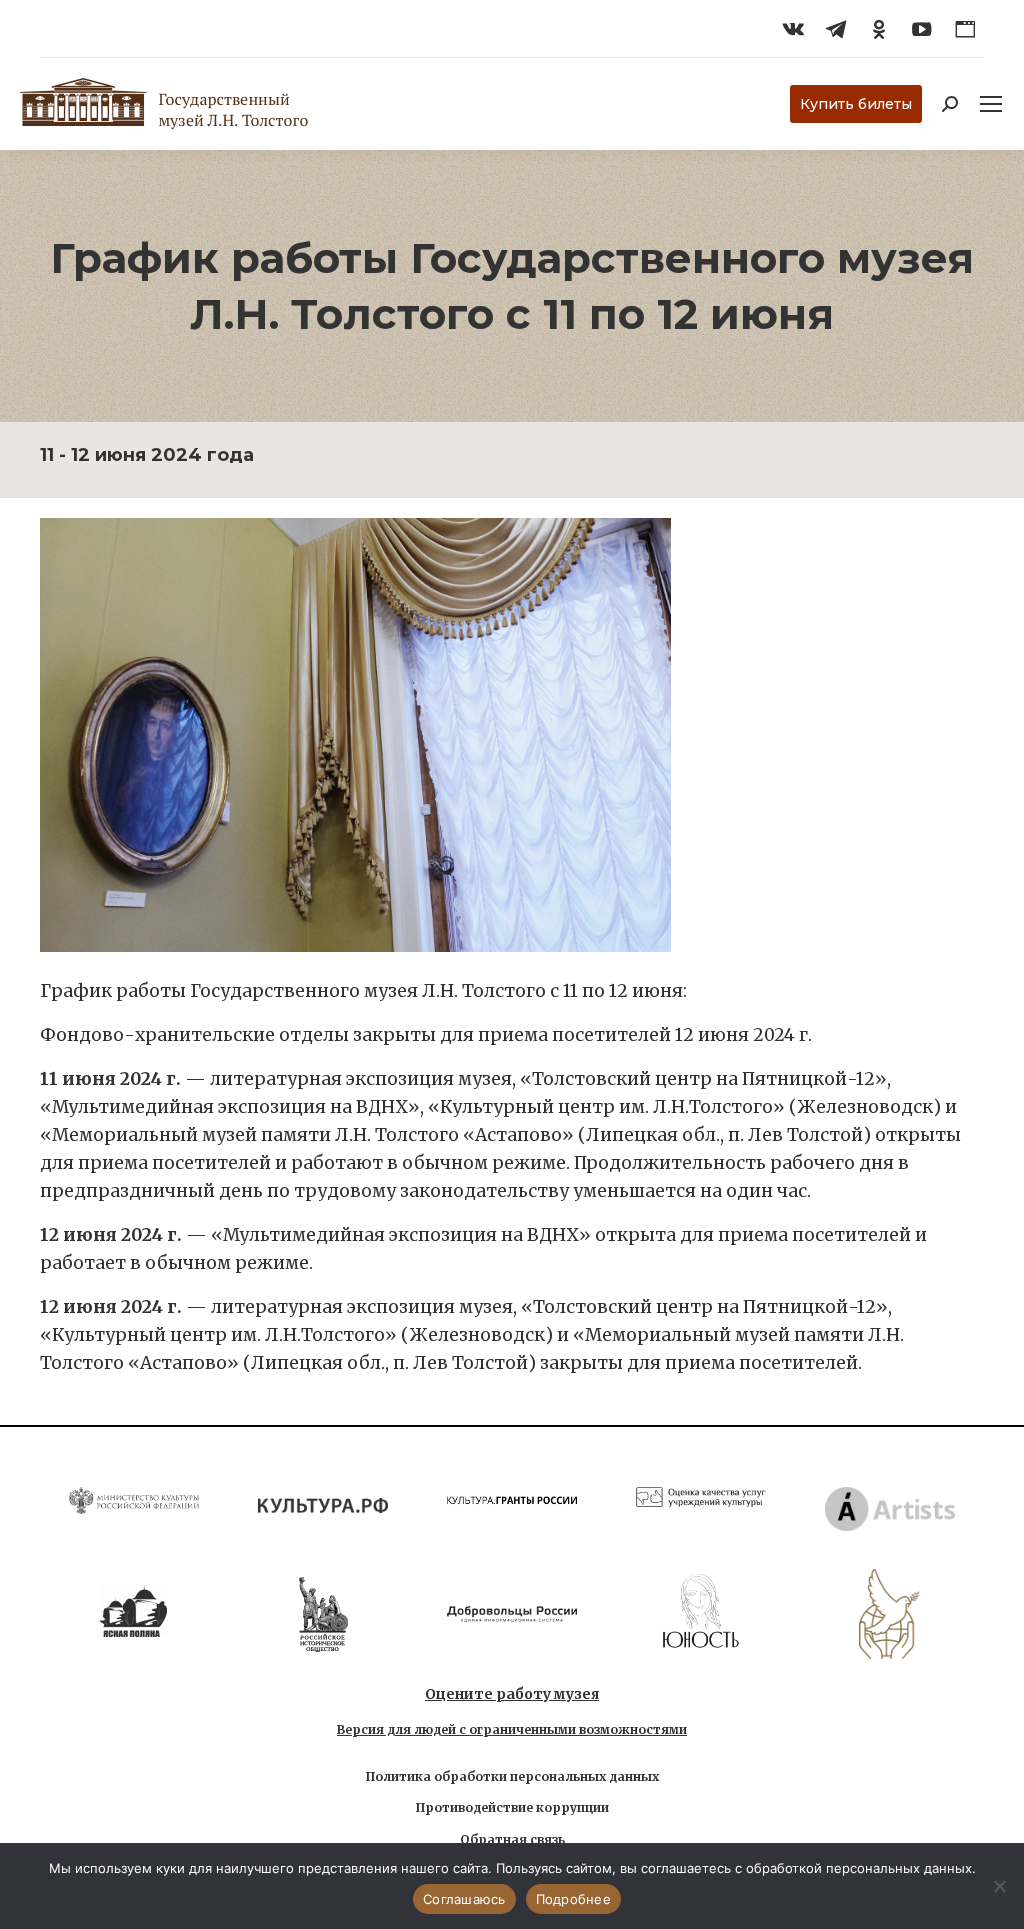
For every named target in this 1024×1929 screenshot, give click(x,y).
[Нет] (999, 1886)
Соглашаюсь (464, 1899)
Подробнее (573, 1899)
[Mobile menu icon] (991, 104)
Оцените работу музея (512, 1694)
